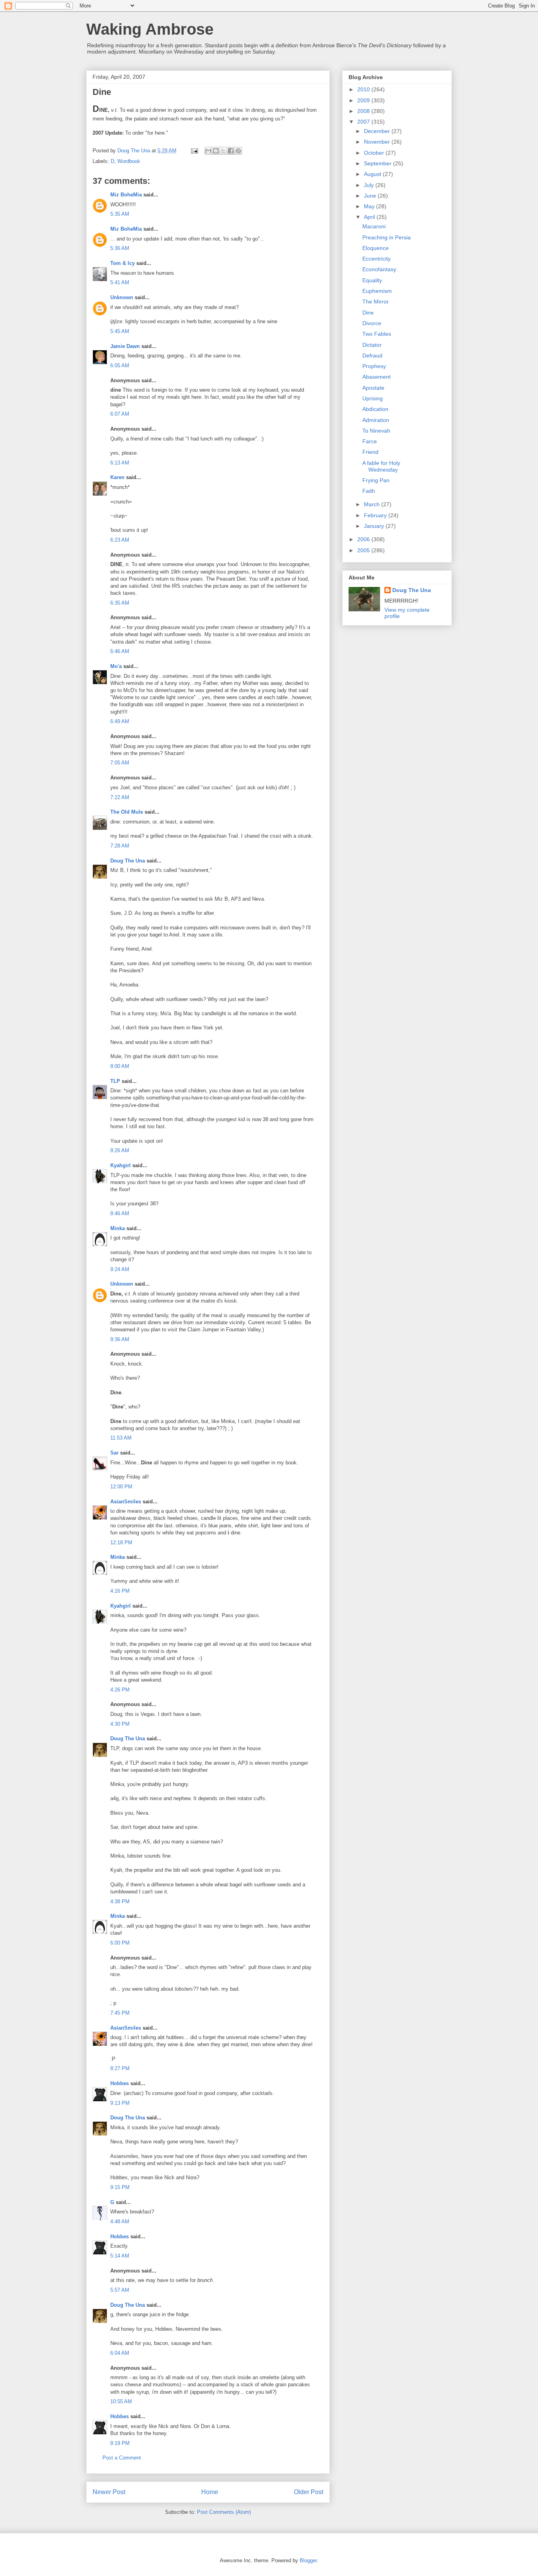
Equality (372, 280)
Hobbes (120, 2083)
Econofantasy (379, 269)
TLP (115, 1081)
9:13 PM (120, 2103)
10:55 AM (121, 2401)
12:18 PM (121, 1542)
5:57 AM (120, 2290)
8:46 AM (120, 1213)
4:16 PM (120, 1591)
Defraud (372, 355)
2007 (364, 122)
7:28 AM (120, 846)
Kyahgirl (121, 1165)
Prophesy (374, 366)
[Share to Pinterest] (238, 151)
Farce (370, 441)
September (378, 163)
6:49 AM (120, 721)
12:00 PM (121, 1487)
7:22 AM (120, 797)
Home (210, 2492)
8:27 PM (120, 2068)
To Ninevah (376, 431)
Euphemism (377, 291)
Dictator (372, 345)
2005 (364, 550)
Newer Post (109, 2492)
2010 (364, 89)
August (373, 174)
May (370, 206)
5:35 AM (120, 214)
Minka (118, 1228)
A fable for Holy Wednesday (381, 466)
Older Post (309, 2492)
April (370, 217)
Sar (114, 1453)
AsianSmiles (126, 1502)
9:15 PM (120, 2187)
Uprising (373, 398)
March (373, 504)
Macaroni (374, 226)
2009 (364, 100)
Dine (368, 313)
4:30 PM (120, 1724)
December (378, 131)
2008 (364, 111)
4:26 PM (120, 1690)
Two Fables (377, 334)
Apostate (373, 388)
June (371, 196)
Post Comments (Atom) (224, 2512)
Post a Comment (122, 2458)
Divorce (372, 323)
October (375, 153)
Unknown (122, 297)
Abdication (375, 409)
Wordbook (129, 161)
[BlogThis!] (216, 151)
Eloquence (376, 248)
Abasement (377, 377)
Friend (370, 452)
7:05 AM (120, 763)
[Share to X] (223, 151)
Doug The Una (128, 861)
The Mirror (376, 302)
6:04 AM (120, 2353)
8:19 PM (120, 2443)
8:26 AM (120, 1150)
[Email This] (208, 151)
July (370, 185)
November (378, 142)
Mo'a (116, 666)
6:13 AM (120, 463)
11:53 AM (121, 1438)
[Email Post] (194, 151)
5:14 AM (120, 2256)
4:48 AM (120, 2222)
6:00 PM (120, 1943)
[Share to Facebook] (231, 151)
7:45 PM (120, 2013)
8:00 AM (120, 1066)
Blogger (308, 2560)
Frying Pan (376, 480)
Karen (117, 477)
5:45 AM (120, 331)
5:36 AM (120, 248)
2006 (364, 539)
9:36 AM (120, 1339)
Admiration (376, 420)
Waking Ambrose (150, 29)
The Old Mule (127, 812)
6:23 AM (120, 540)
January (375, 526)
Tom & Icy (122, 263)
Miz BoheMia (126, 195)
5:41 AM (120, 282)
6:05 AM (120, 365)
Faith (369, 491)
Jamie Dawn (125, 346)
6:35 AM (120, 603)
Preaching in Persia (387, 237)
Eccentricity (377, 259)
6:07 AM (120, 414)
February (376, 515)
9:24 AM (120, 1269)
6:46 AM (120, 651)
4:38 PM (120, 1901)
